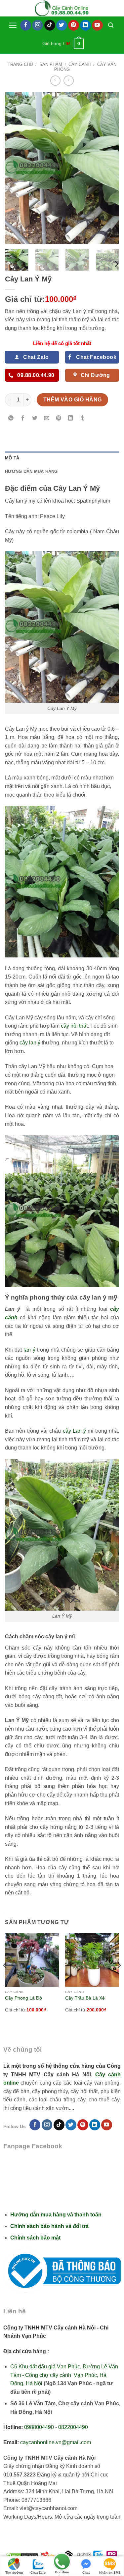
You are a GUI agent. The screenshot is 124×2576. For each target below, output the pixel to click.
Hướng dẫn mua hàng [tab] (31, 471)
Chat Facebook (86, 2573)
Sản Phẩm (51, 64)
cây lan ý (30, 1043)
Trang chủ (20, 64)
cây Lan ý (75, 1431)
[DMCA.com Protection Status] (22, 2555)
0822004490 (73, 2427)
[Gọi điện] (62, 2562)
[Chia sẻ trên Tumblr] (83, 419)
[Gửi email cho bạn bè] (47, 419)
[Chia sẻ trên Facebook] (23, 419)
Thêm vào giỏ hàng (73, 400)
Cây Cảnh (80, 64)
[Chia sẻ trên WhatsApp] (11, 419)
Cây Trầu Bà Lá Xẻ (85, 1998)
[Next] (108, 168)
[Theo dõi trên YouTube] (97, 25)
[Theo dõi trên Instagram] (38, 25)
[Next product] (55, 81)
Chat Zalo (38, 2573)
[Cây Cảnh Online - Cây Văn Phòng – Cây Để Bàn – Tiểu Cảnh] (62, 8)
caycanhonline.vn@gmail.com (56, 2442)
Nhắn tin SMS (110, 2573)
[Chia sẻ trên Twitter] (35, 419)
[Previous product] (69, 81)
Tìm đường (14, 2573)
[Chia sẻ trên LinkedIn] (71, 419)
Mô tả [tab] (12, 458)
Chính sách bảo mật (35, 2238)
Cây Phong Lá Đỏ (23, 1998)
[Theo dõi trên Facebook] (26, 25)
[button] (13, 25)
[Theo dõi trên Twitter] (62, 25)
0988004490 (39, 2427)
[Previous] (16, 168)
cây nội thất (74, 1026)
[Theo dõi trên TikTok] (50, 25)
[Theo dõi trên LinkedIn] (85, 25)
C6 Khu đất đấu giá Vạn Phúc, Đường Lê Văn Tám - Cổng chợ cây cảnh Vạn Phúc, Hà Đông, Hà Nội (64, 2375)
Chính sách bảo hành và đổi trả (49, 2226)
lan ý (29, 1350)
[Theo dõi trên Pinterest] (74, 25)
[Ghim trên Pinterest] (59, 419)
